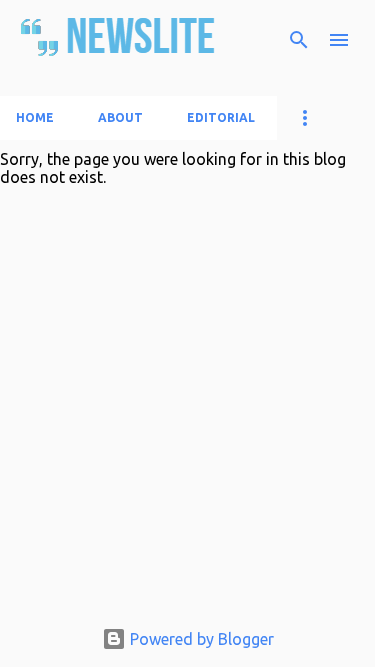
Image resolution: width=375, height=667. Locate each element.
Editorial (221, 117)
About (120, 117)
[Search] (299, 40)
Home (35, 117)
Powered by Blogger (200, 639)
